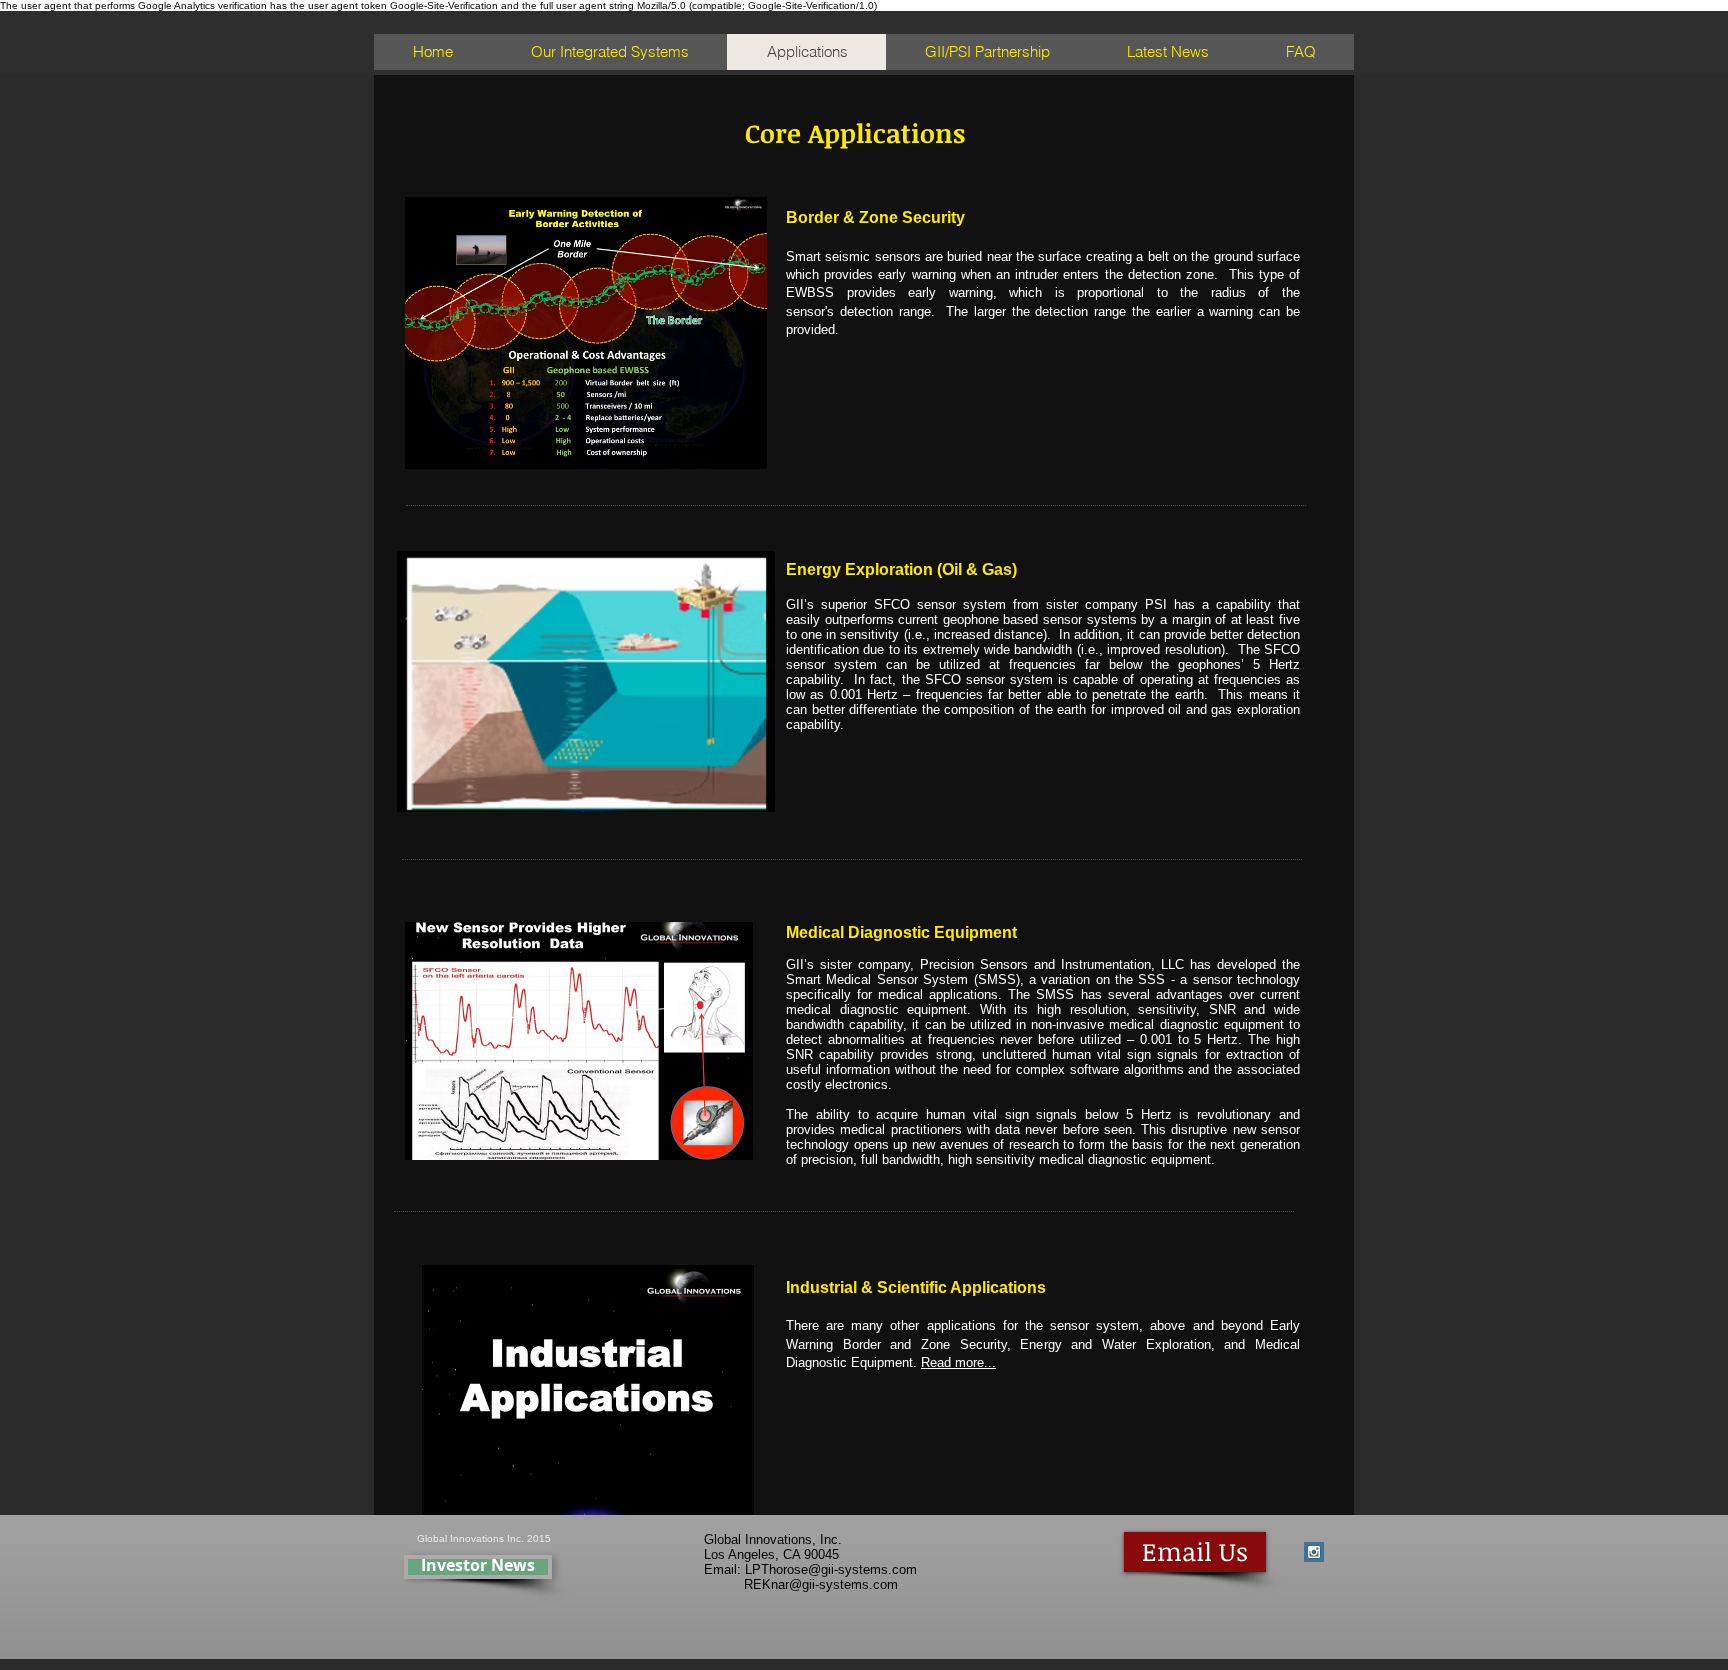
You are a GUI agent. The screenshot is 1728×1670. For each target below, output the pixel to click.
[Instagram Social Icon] (1314, 1552)
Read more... (958, 1362)
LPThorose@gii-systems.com (831, 1569)
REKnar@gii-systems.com (821, 1584)
